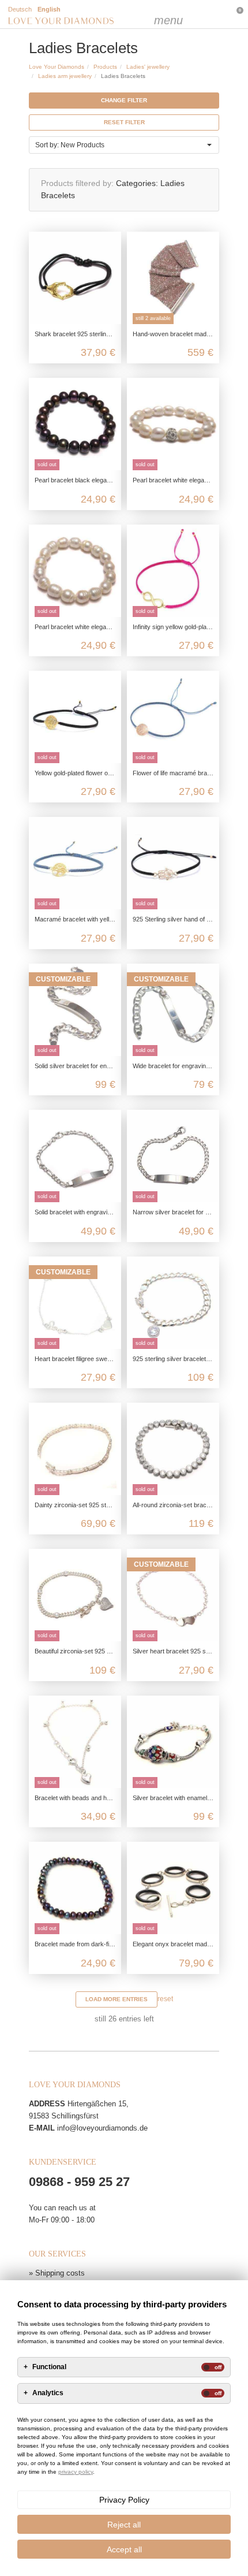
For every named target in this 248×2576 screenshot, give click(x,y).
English (49, 9)
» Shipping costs (57, 2273)
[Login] (187, 14)
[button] (124, 145)
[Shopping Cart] (211, 14)
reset (165, 1999)
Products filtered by (76, 183)
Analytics (48, 2393)
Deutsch (20, 9)
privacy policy (76, 2472)
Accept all (124, 2549)
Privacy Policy (124, 2500)
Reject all (124, 2525)
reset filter (124, 122)
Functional (49, 2367)
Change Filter (124, 100)
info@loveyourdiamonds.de (102, 2128)
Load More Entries (117, 1999)
